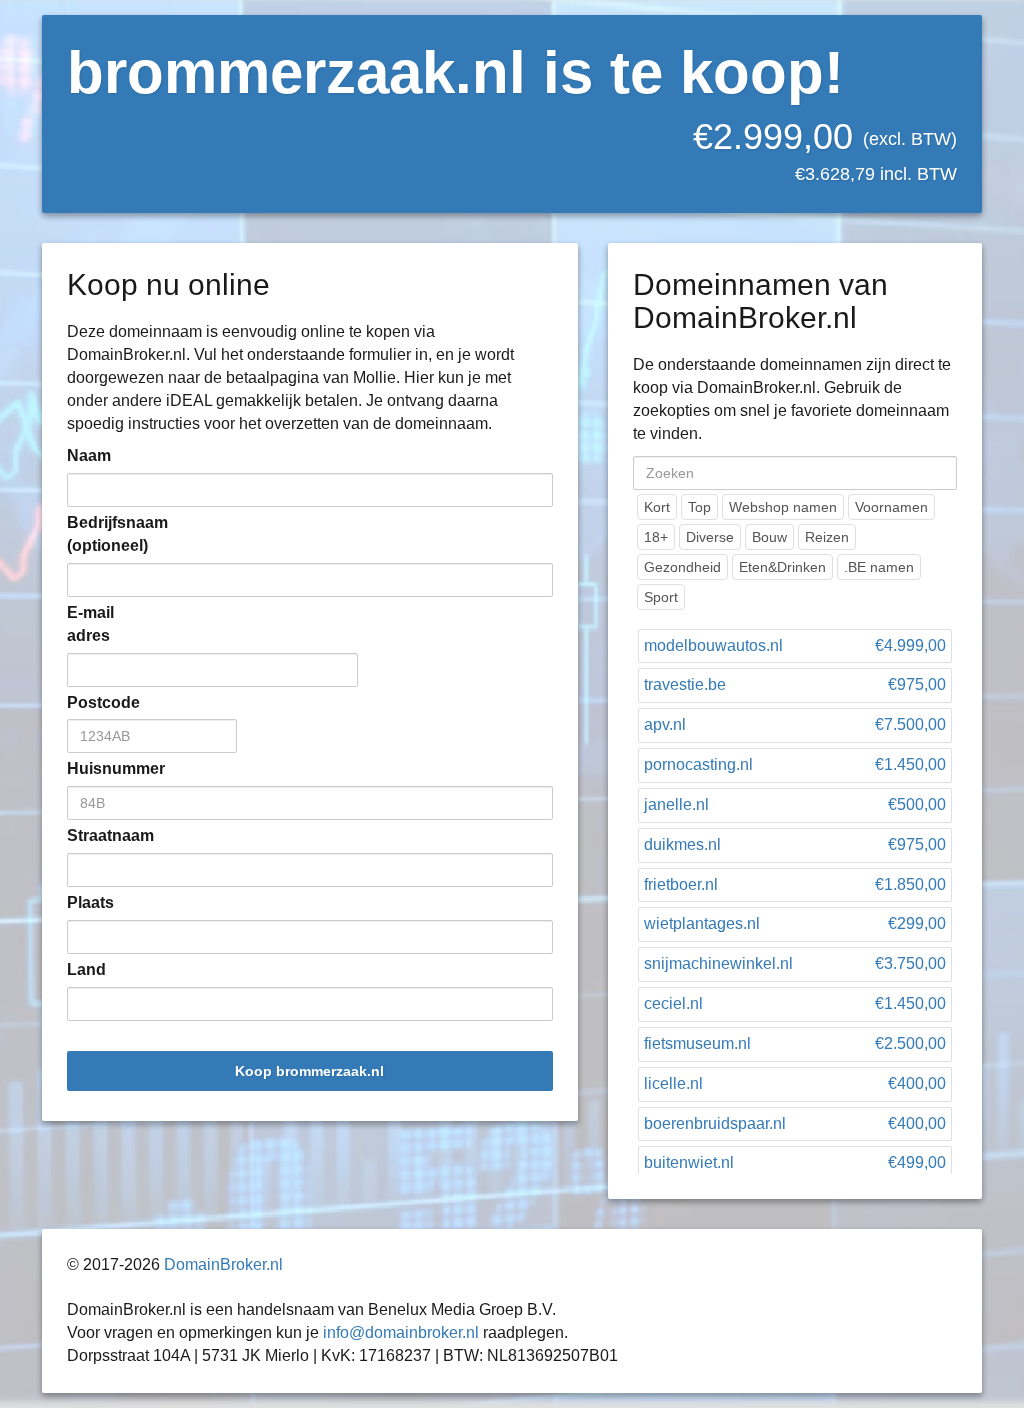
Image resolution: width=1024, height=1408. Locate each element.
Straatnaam (97, 835)
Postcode (97, 702)
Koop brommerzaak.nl (309, 1071)
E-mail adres (90, 624)
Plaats (90, 902)
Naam (89, 455)
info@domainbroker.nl (401, 1332)
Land (86, 969)
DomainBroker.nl (223, 1264)
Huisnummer (97, 768)
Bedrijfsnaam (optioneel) (97, 534)
